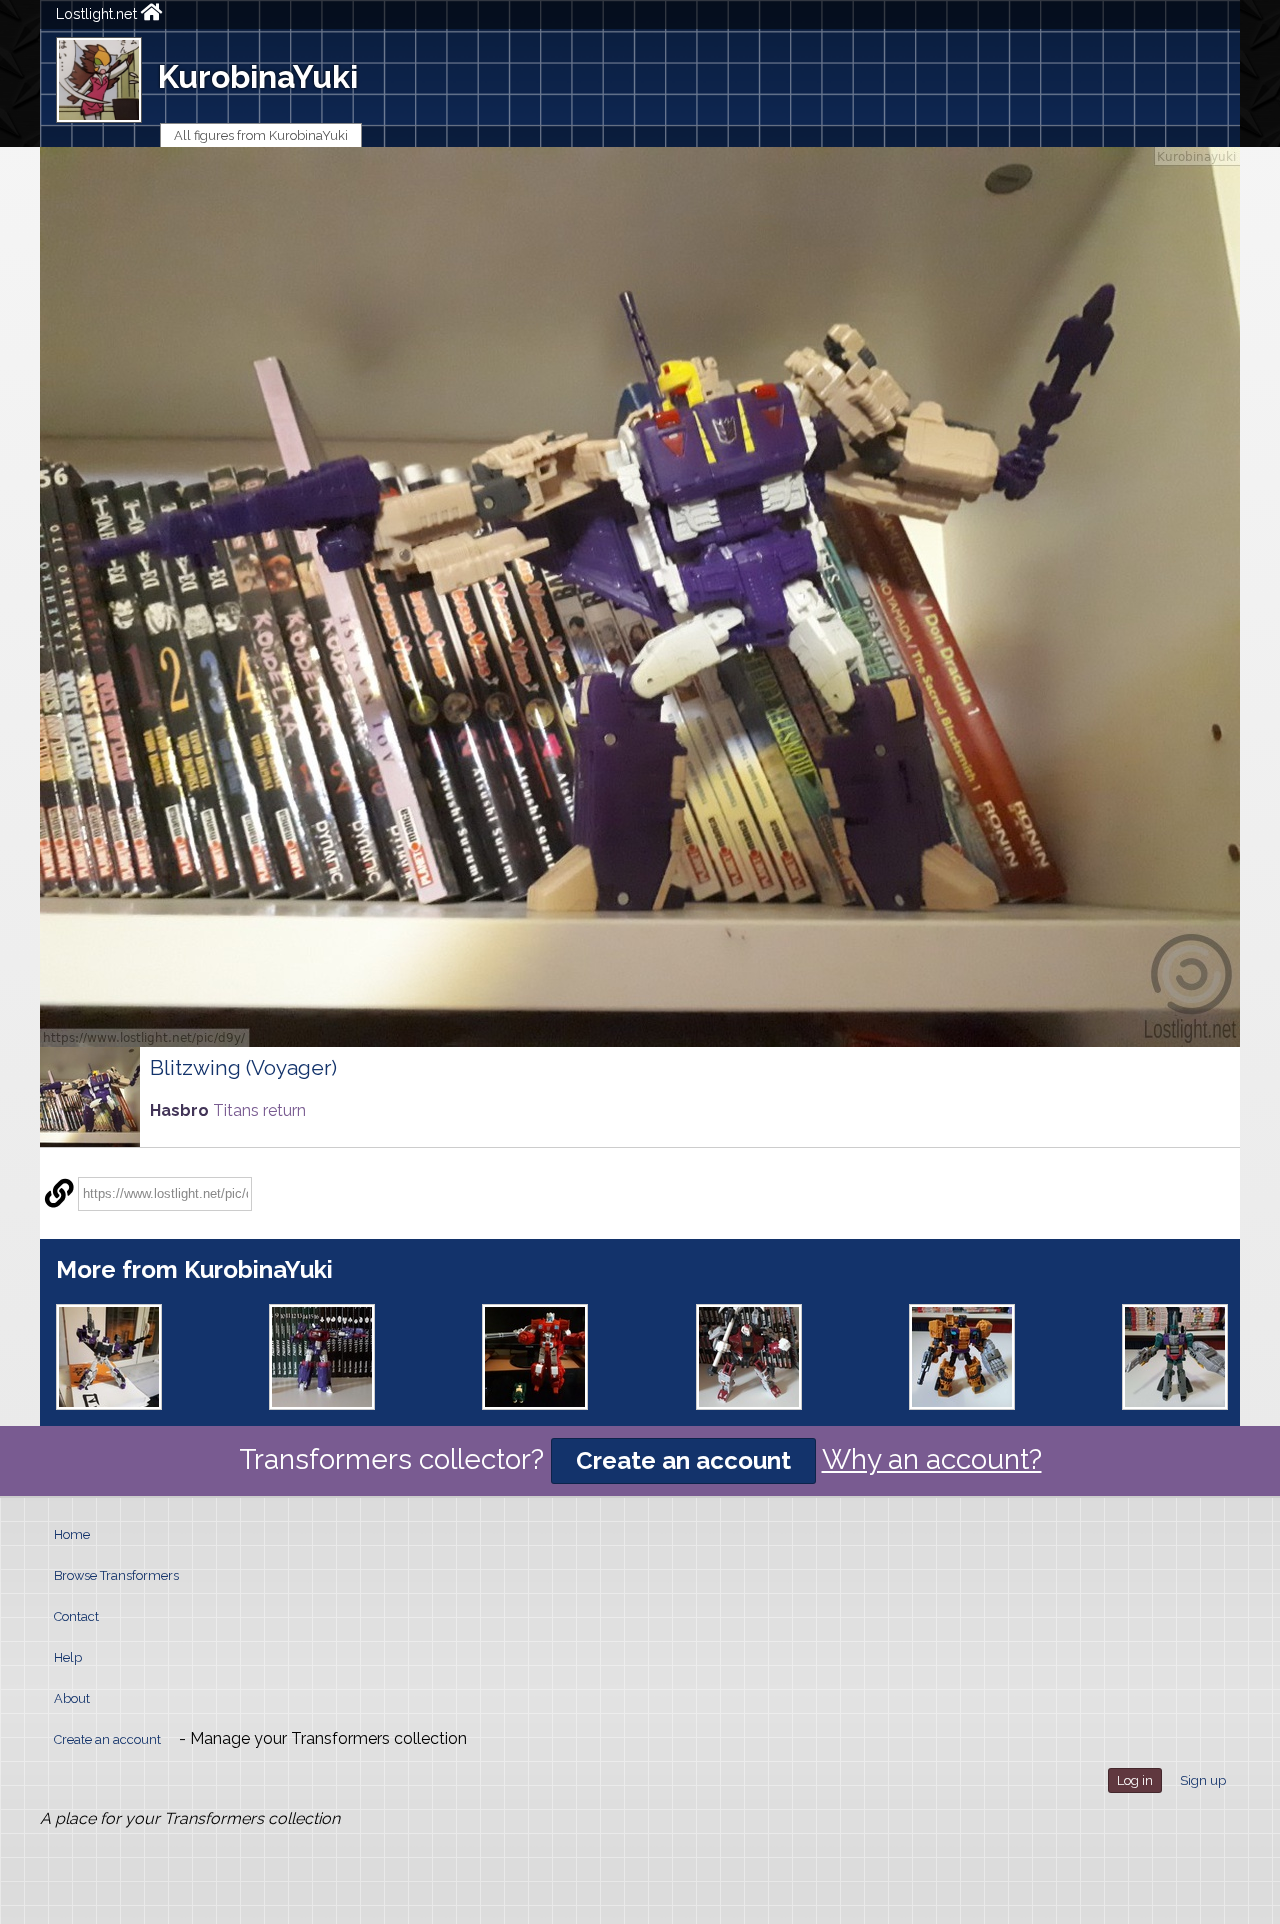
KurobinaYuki (258, 76)
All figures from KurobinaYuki (261, 135)
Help (68, 1657)
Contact (76, 1616)
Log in (1135, 1780)
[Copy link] (59, 1194)
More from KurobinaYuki (194, 1269)
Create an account (683, 1460)
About (72, 1698)
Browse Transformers (116, 1575)
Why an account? (932, 1459)
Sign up (1203, 1780)
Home (72, 1534)
